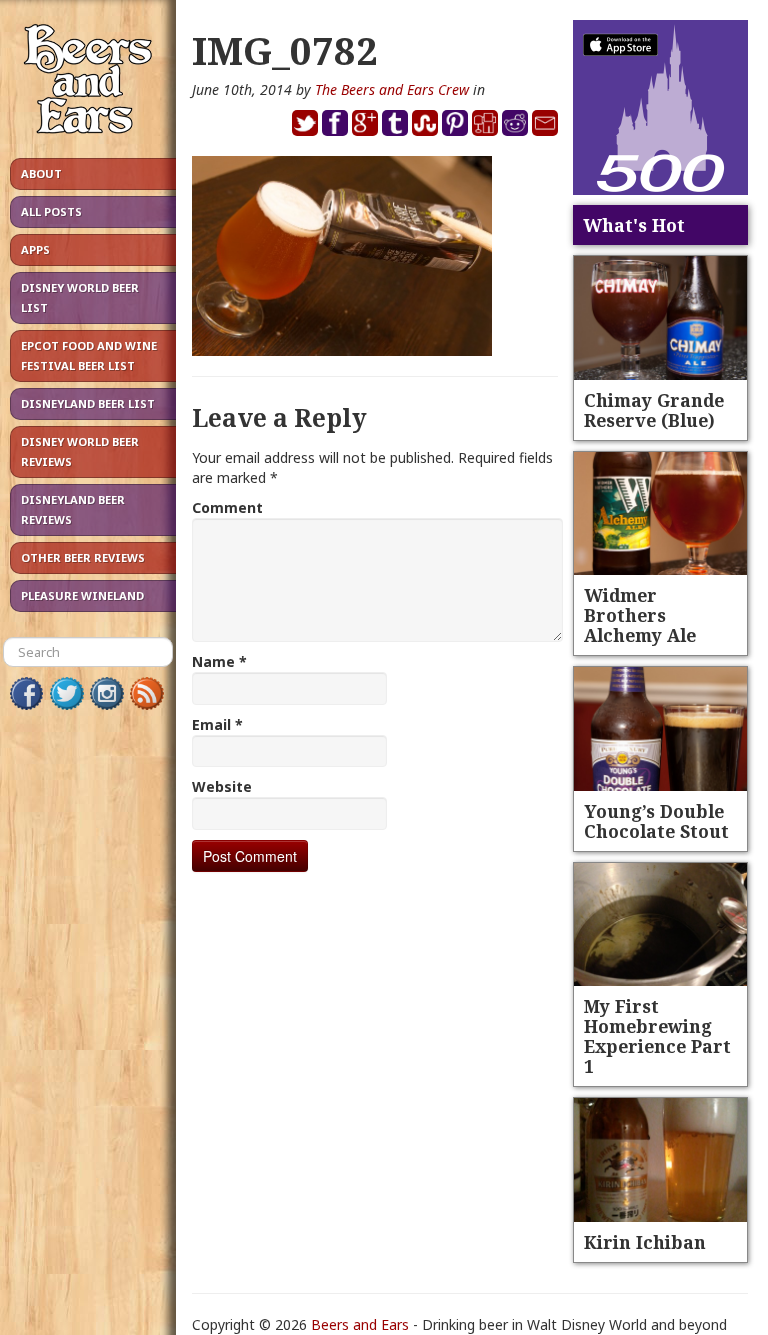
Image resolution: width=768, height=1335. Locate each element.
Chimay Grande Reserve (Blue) (654, 410)
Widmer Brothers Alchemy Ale (640, 615)
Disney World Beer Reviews (80, 451)
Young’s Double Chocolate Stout (656, 821)
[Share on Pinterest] (455, 121)
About (41, 173)
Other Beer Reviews (83, 557)
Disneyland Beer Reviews (73, 509)
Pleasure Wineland (82, 595)
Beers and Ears (360, 1324)
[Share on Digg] (485, 121)
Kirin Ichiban (645, 1242)
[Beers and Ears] (88, 83)
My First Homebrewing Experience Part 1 (657, 1036)
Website (222, 786)
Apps (35, 249)
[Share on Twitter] (305, 121)
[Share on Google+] (365, 121)
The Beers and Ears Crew (392, 89)
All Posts (51, 211)
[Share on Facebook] (335, 121)
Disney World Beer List (80, 297)
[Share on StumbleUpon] (425, 121)
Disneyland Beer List (88, 403)
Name (219, 661)
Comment (227, 507)
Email (217, 724)
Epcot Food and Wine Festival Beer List (89, 355)
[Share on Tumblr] (395, 121)
